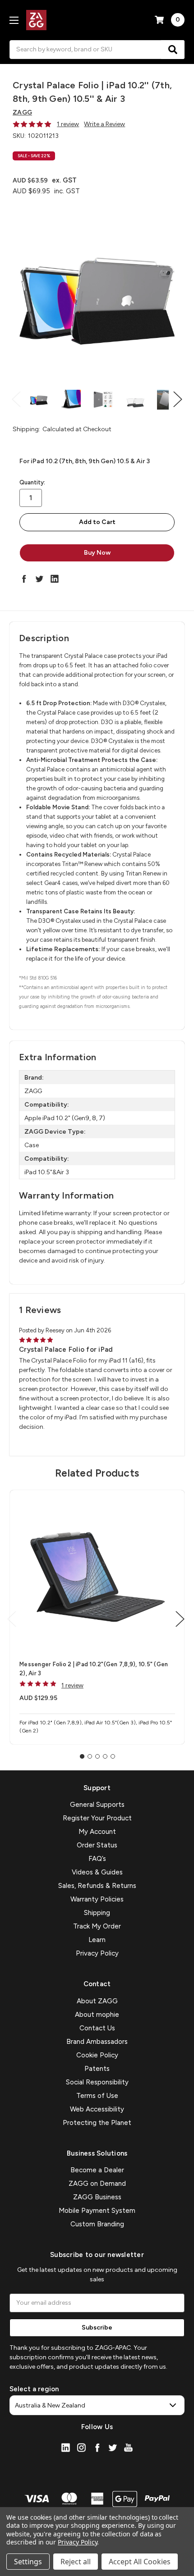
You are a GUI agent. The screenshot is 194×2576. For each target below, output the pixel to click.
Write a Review (104, 124)
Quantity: (32, 482)
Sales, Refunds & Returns (97, 1886)
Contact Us (97, 2028)
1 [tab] (82, 1756)
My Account (97, 1832)
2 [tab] (90, 1756)
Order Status (97, 1845)
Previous (16, 399)
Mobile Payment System (97, 2211)
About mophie (97, 2015)
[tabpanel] (97, 1617)
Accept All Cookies (140, 2562)
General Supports (97, 1805)
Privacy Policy (97, 1953)
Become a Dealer (97, 2170)
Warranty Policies (97, 1899)
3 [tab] (97, 1756)
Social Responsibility (97, 2082)
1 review (68, 124)
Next (178, 399)
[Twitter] (39, 579)
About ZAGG (97, 2001)
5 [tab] (113, 1756)
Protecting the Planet (97, 2123)
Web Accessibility (97, 2109)
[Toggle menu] (14, 20)
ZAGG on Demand (97, 2184)
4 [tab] (105, 1756)
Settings (28, 2562)
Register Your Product (97, 1818)
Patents (97, 2069)
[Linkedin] (55, 579)
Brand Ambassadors (97, 2042)
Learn (97, 1940)
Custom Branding (97, 2224)
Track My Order (97, 1926)
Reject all (76, 2562)
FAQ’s (97, 1859)
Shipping (97, 1913)
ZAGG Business (97, 2197)
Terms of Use (97, 2096)
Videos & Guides (97, 1872)
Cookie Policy (97, 2055)
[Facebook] (24, 579)
